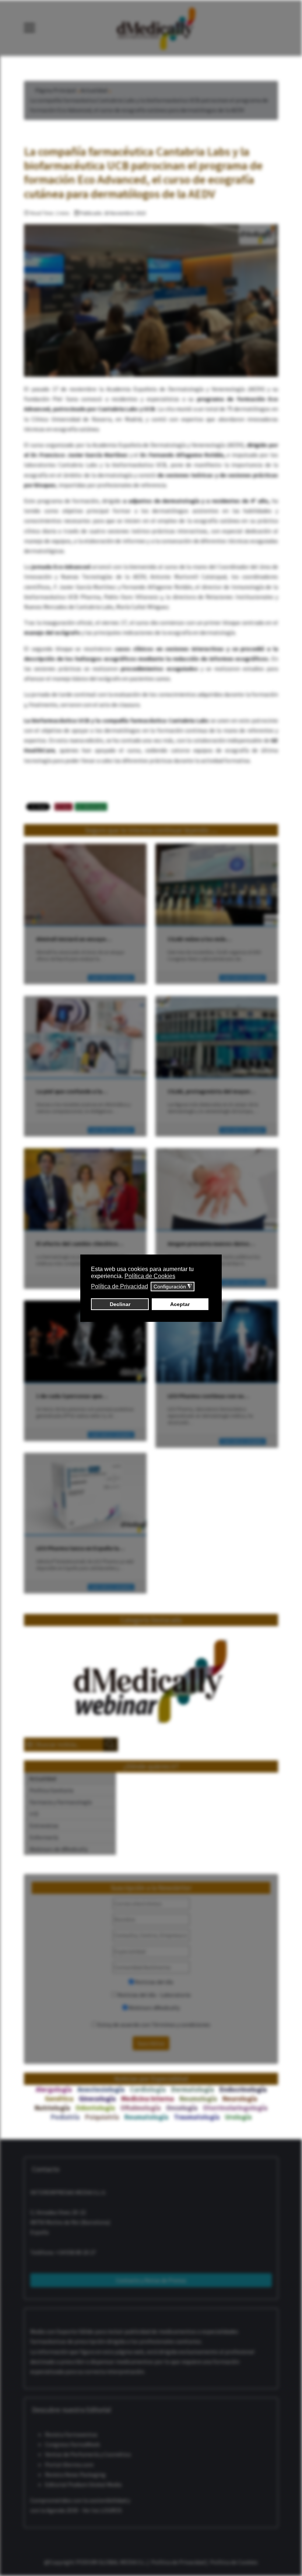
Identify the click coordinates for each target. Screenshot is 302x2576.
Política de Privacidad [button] (120, 1286)
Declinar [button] (120, 1304)
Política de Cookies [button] (150, 1276)
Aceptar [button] (180, 1304)
